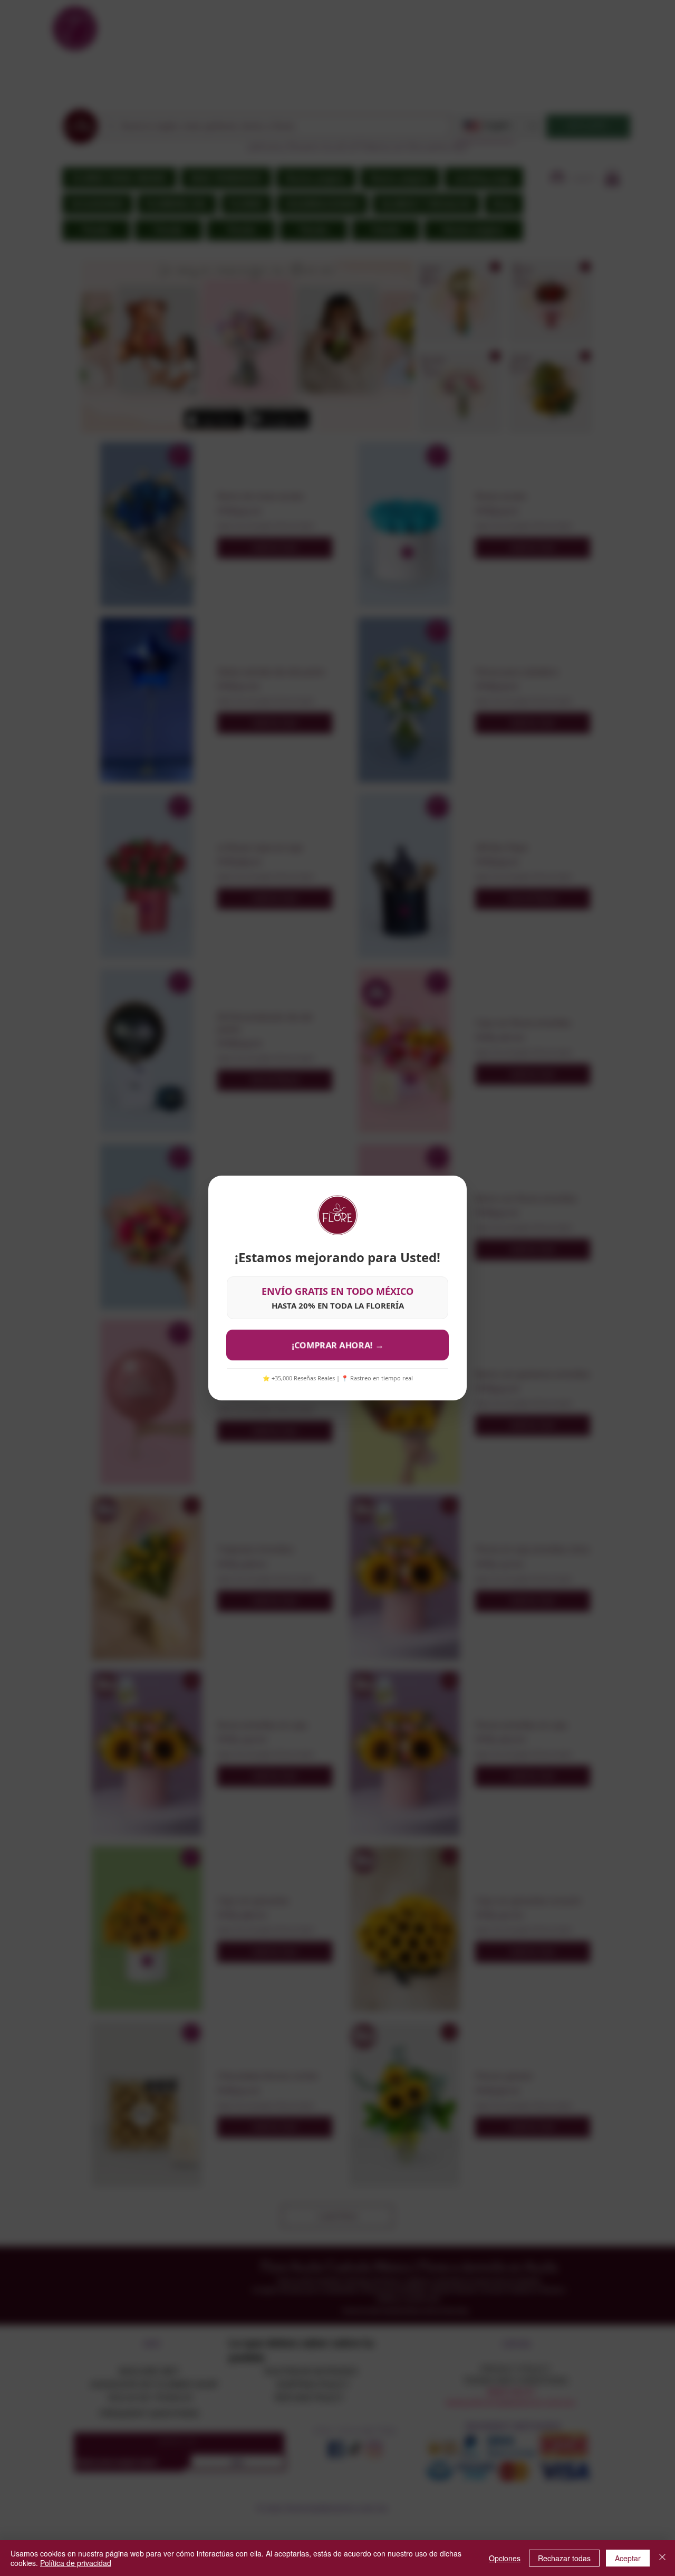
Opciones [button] (505, 2558)
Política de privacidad (76, 2563)
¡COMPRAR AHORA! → (337, 1345)
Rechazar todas (564, 2558)
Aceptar (628, 2558)
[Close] (662, 2558)
